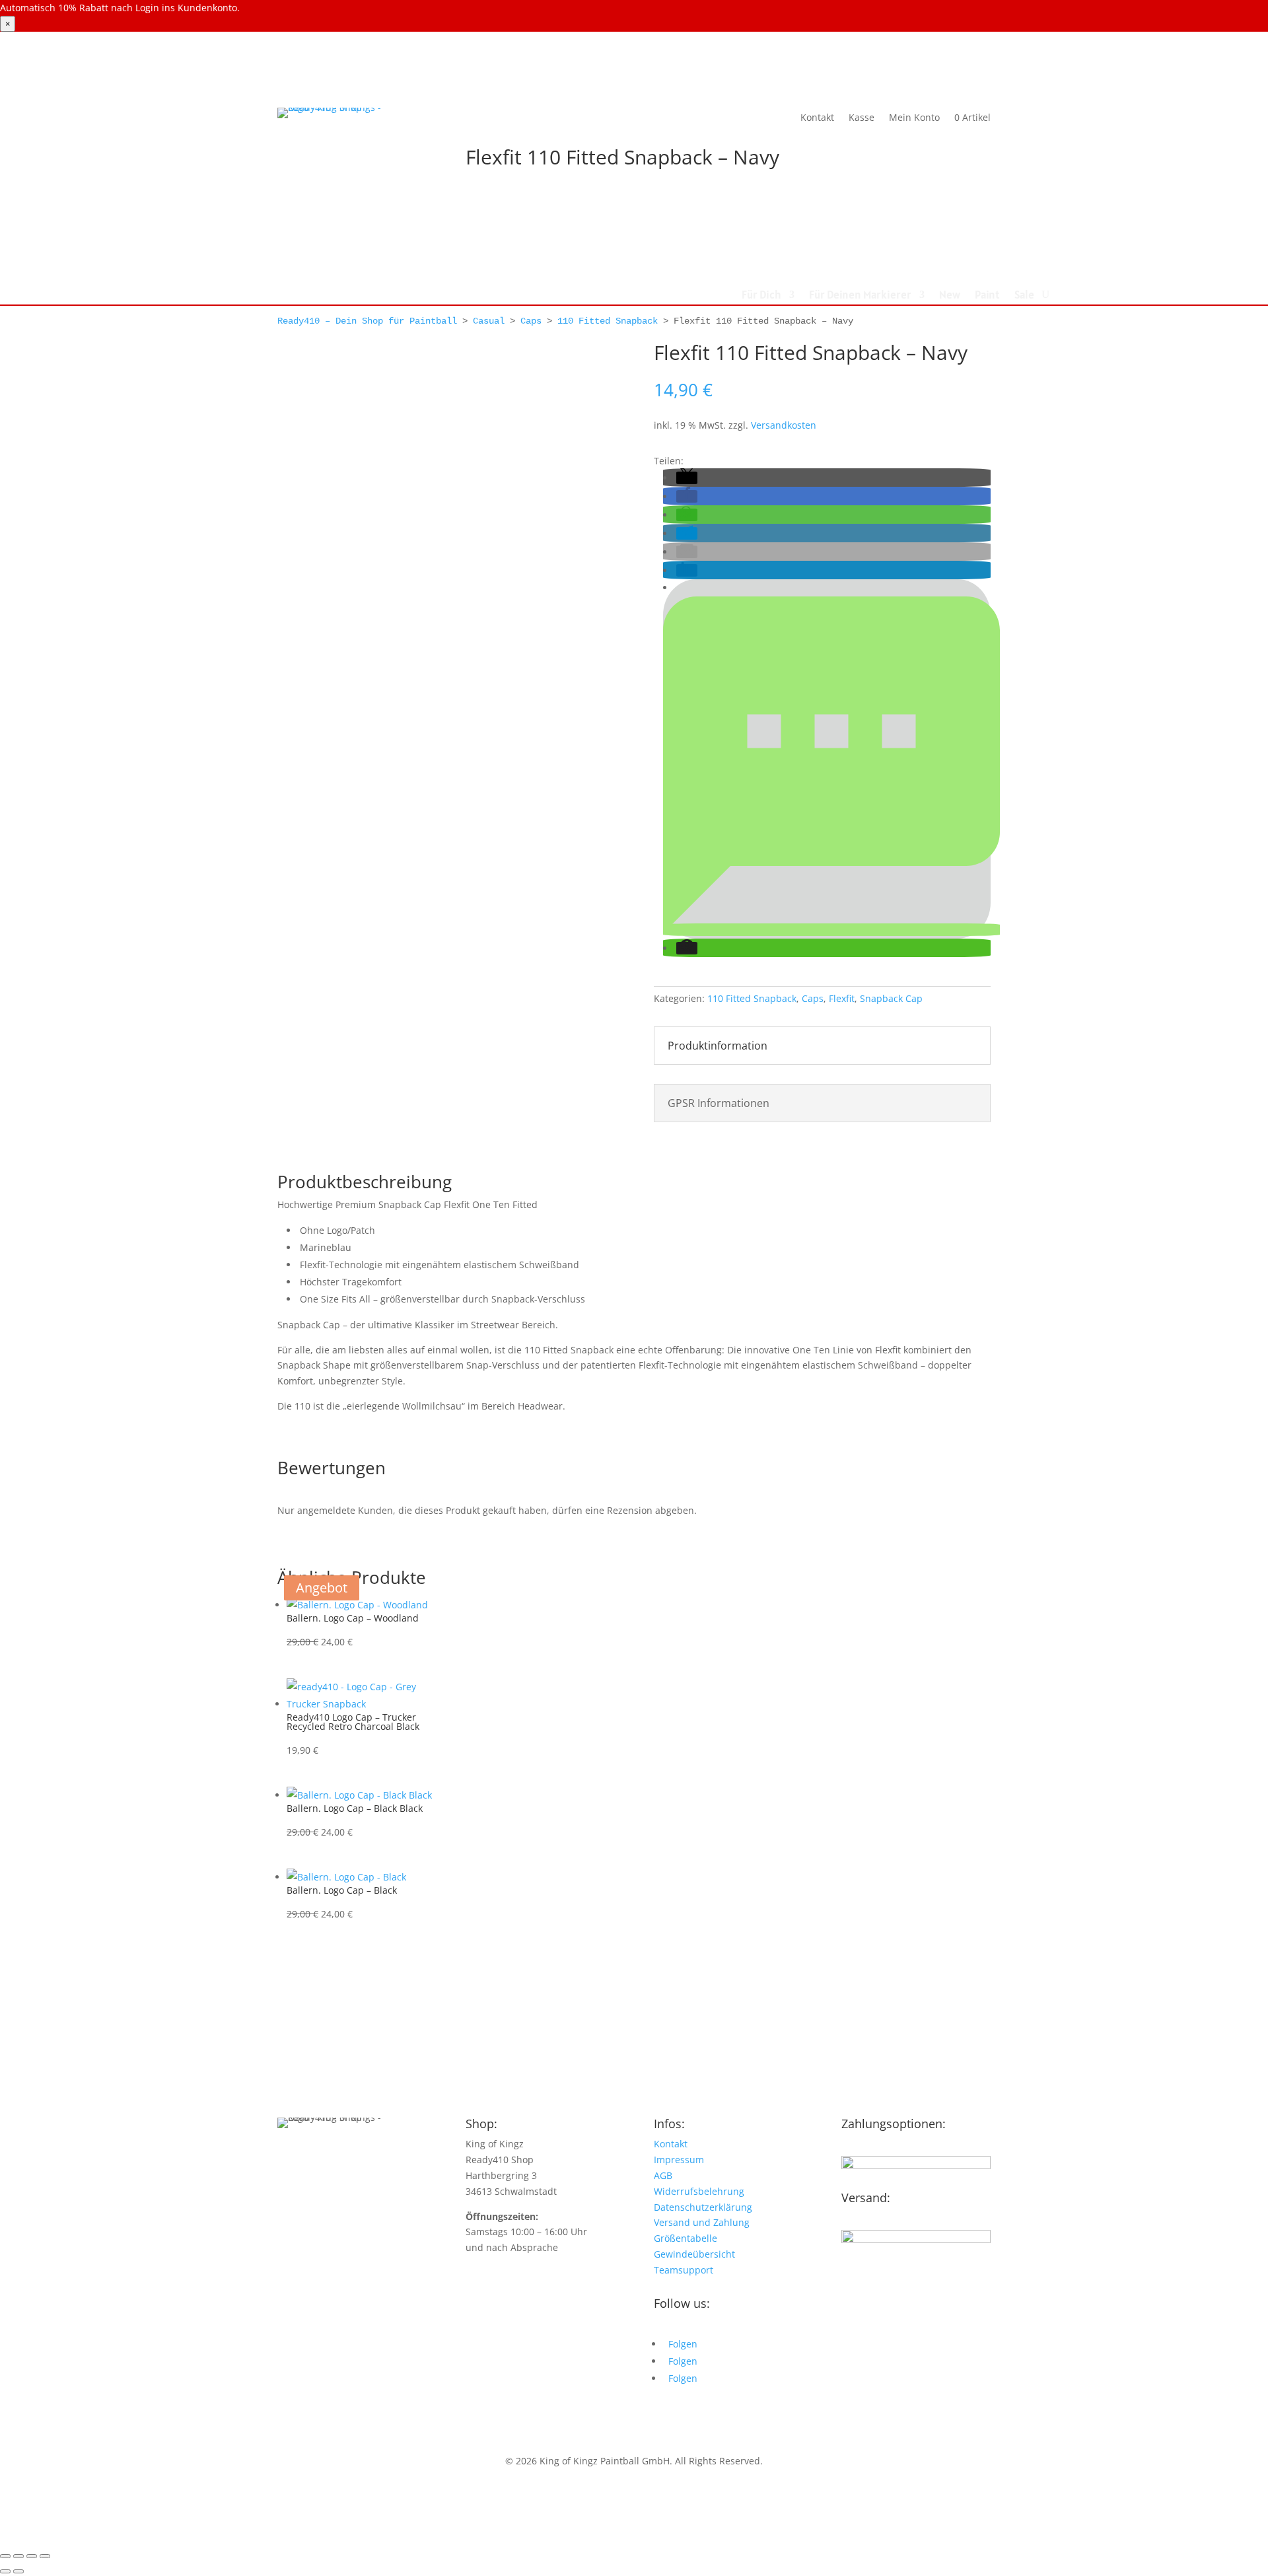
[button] (687, 478)
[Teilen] (32, 2556)
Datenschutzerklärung (703, 2207)
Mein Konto (914, 117)
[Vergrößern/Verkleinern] (5, 2556)
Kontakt (817, 117)
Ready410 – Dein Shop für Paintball (367, 321)
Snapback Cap (891, 998)
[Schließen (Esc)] (45, 2556)
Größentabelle (686, 2238)
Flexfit (842, 998)
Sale (1024, 296)
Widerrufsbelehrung (699, 2191)
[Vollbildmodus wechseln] (18, 2556)
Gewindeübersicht (694, 2254)
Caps (531, 321)
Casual (489, 321)
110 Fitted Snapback (608, 321)
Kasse (862, 117)
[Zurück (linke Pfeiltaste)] (5, 2571)
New (950, 296)
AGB (663, 2175)
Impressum (679, 2160)
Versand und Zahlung (702, 2222)
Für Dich (761, 296)
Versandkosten (784, 425)
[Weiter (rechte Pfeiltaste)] (18, 2571)
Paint (987, 296)
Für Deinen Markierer (860, 296)
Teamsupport (684, 2270)
